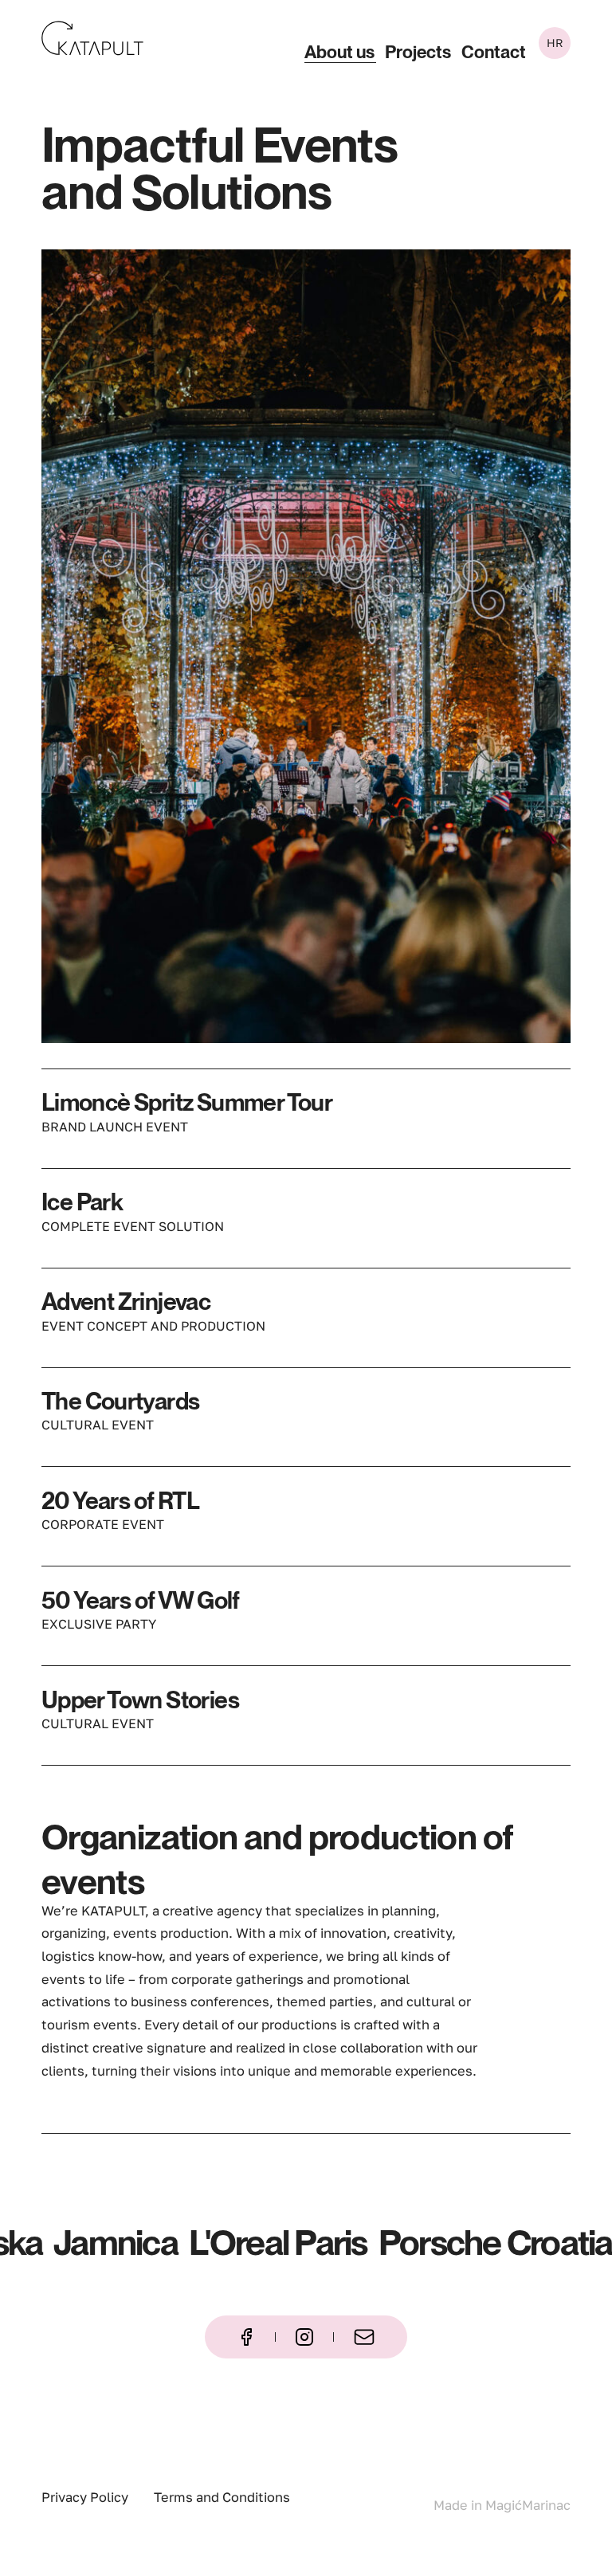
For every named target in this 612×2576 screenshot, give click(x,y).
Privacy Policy (85, 2497)
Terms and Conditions (222, 2497)
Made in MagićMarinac (502, 2505)
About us (339, 53)
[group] (306, 646)
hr (555, 43)
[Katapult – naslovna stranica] (92, 38)
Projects (418, 53)
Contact (494, 53)
